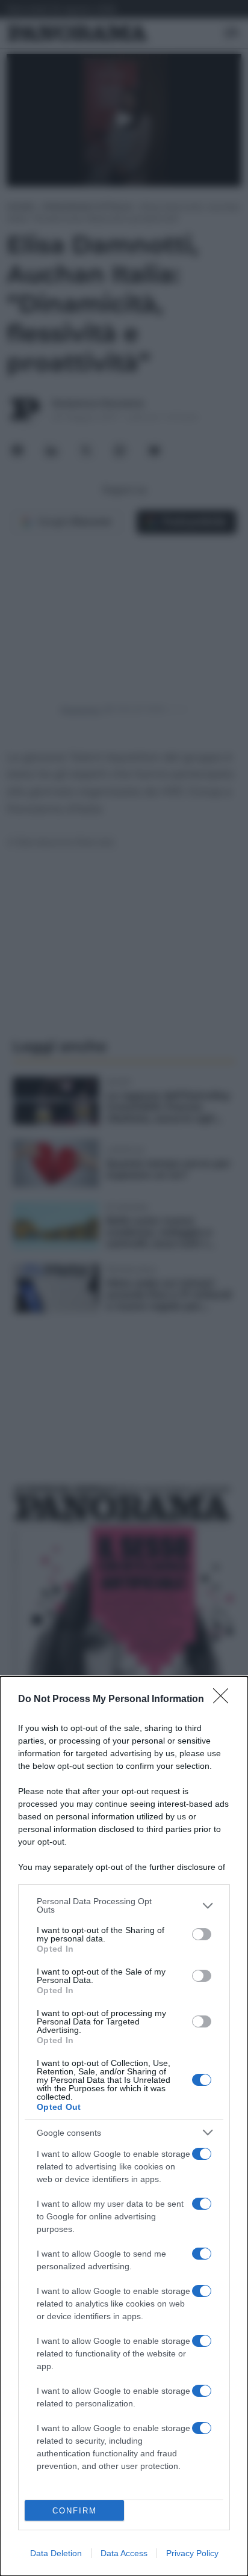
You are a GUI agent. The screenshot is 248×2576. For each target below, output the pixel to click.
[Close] (225, 1700)
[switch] (202, 1934)
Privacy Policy (192, 2553)
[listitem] (124, 1905)
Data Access (124, 2553)
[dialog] (124, 2126)
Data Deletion (56, 2553)
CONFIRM (75, 2511)
